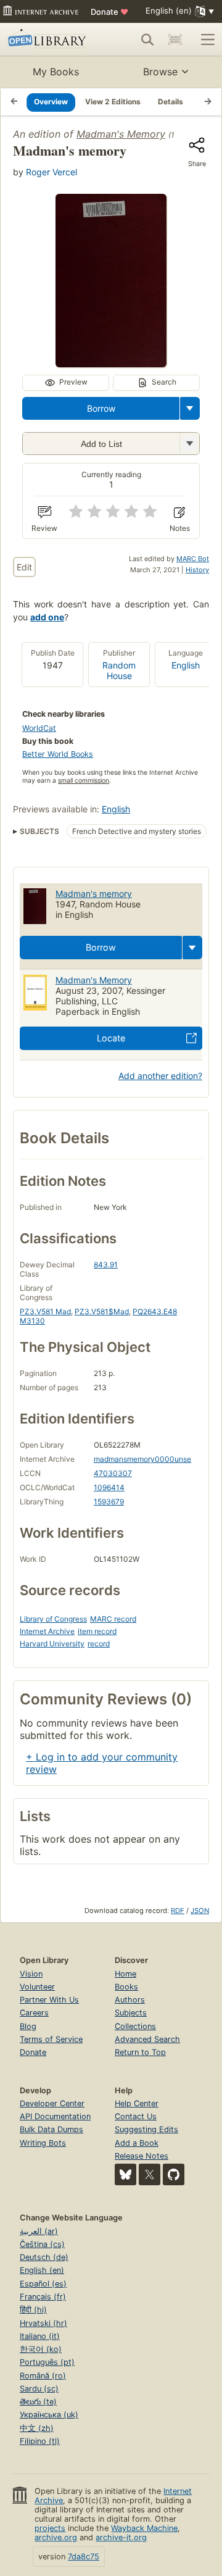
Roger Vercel (51, 172)
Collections (135, 2026)
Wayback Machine (144, 2528)
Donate (109, 12)
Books (126, 1987)
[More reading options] (190, 408)
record (99, 1644)
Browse (160, 72)
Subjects (131, 2013)
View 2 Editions (113, 102)
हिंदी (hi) (33, 2310)
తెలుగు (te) (38, 2402)
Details (171, 102)
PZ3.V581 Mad (45, 1311)
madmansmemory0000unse (142, 1459)
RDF (178, 1911)
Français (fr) (43, 2297)
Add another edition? (160, 1076)
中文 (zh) (37, 2428)
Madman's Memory (121, 134)
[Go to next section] (208, 102)
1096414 (109, 1487)
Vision (31, 1974)
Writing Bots (43, 2143)
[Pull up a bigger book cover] (111, 364)
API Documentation (55, 2116)
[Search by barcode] (175, 40)
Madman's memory (94, 894)
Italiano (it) (40, 2336)
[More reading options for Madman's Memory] (189, 444)
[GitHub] (174, 2174)
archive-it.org (121, 2537)
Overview (51, 102)
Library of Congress (53, 1619)
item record (97, 1631)
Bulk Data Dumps (51, 2129)
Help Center (137, 2103)
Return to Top (140, 2052)
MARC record (113, 1619)
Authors (130, 2000)
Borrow (101, 408)
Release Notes (142, 2156)
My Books (56, 72)
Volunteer (37, 1987)
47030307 (113, 1473)
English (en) (42, 2270)
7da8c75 (84, 2557)
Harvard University (52, 1644)
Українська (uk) (49, 2415)
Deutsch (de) (44, 2257)
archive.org (56, 2537)
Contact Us (136, 2116)
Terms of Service (51, 2039)
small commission (84, 781)
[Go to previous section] (14, 102)
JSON (200, 1911)
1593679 (109, 1502)
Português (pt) (47, 2362)
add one (47, 617)
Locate (111, 1038)
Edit (24, 567)
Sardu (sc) (39, 2389)
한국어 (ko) (41, 2349)
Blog (28, 2026)
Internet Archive (47, 1631)
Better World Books (58, 754)
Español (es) (43, 2284)
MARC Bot (193, 559)
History (197, 570)
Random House (119, 670)
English (186, 665)
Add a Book (137, 2143)
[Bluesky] (125, 2174)
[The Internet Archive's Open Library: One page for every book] (49, 40)
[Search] (147, 40)
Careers (34, 2013)
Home (125, 1974)
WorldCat (39, 728)
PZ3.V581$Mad (102, 1311)
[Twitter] (150, 2174)
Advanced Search (147, 2039)
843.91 (106, 1265)
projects (50, 2528)
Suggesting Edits (146, 2129)
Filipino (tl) (40, 2441)
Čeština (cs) (42, 2244)
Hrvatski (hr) (43, 2323)
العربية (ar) (39, 2231)
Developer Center (52, 2103)
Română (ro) (43, 2376)
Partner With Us (49, 2000)
